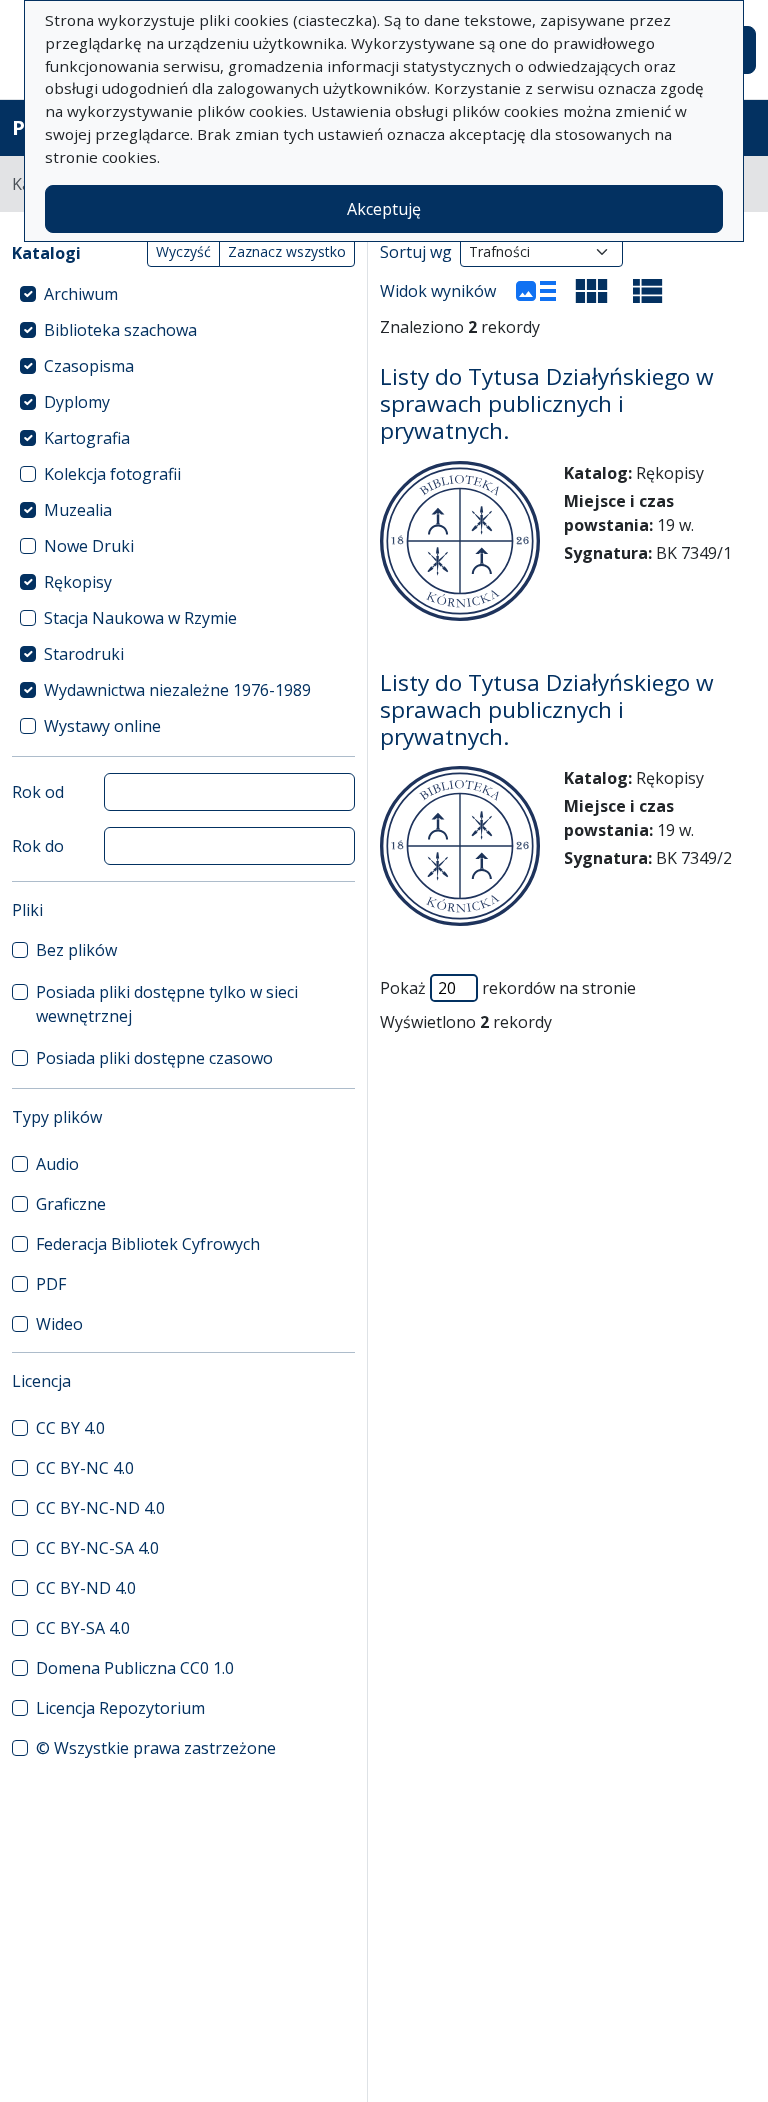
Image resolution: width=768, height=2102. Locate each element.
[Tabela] (648, 291)
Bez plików (76, 950)
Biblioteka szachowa (120, 330)
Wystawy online (102, 726)
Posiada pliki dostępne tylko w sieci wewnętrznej (167, 1004)
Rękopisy (78, 582)
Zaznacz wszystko (287, 251)
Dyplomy (77, 402)
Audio (57, 1164)
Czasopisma (89, 366)
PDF (51, 1284)
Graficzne (71, 1204)
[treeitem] (183, 294)
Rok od (38, 792)
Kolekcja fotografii (112, 474)
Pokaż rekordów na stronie (508, 988)
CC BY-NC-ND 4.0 (100, 1508)
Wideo (59, 1324)
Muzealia (78, 510)
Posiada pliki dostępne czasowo (154, 1058)
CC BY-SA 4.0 (83, 1628)
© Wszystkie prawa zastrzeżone (156, 1748)
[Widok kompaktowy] (592, 291)
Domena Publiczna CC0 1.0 (135, 1668)
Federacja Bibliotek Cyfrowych (148, 1244)
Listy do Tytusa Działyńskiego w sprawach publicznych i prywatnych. (547, 403)
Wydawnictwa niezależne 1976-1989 (177, 690)
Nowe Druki (89, 546)
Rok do (38, 846)
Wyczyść (183, 251)
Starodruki (84, 654)
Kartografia (87, 438)
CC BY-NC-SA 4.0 (97, 1548)
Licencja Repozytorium (120, 1708)
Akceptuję (384, 209)
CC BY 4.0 (70, 1428)
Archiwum (81, 294)
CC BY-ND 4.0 (86, 1588)
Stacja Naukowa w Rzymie (140, 618)
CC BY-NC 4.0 (85, 1468)
